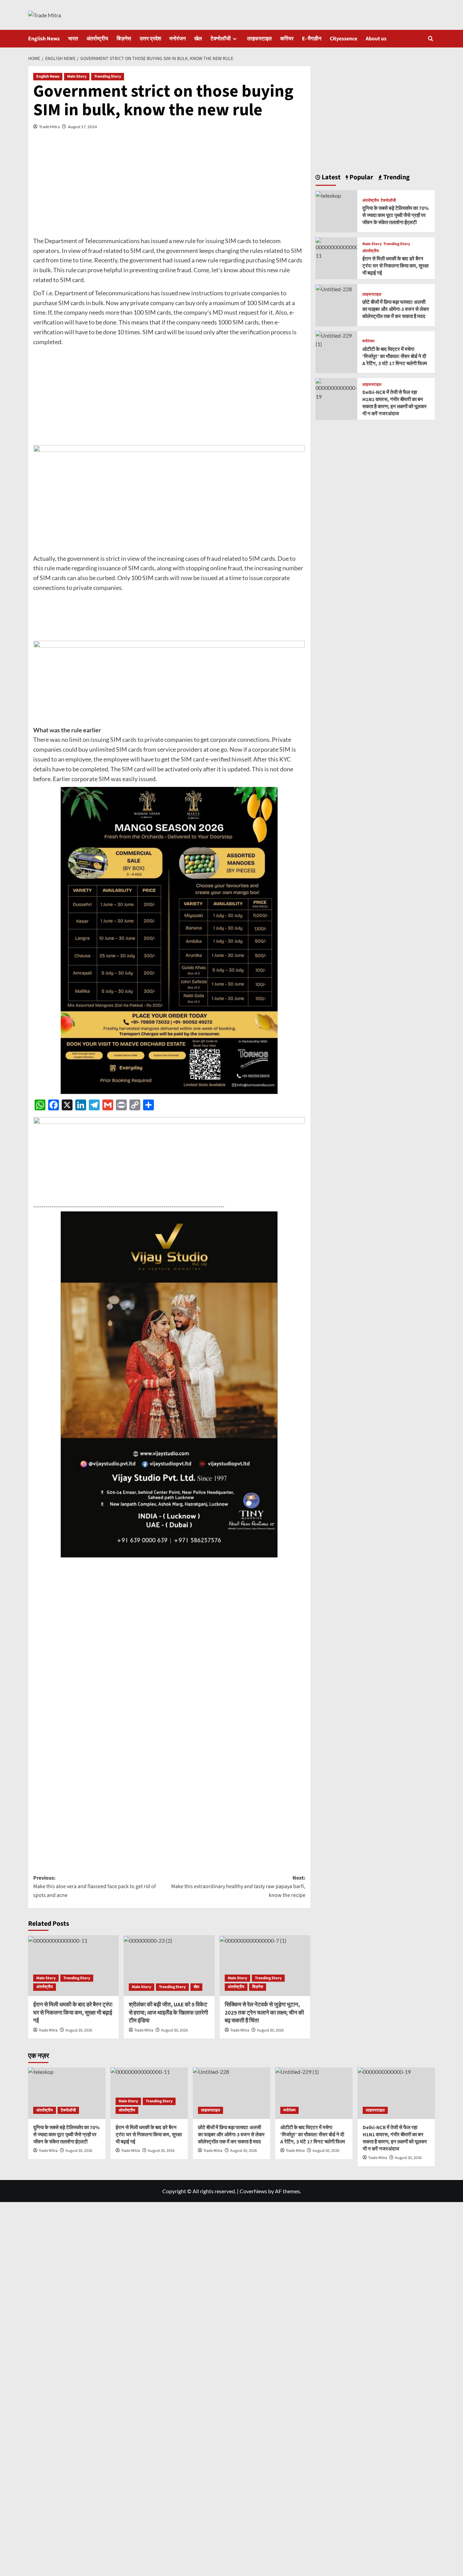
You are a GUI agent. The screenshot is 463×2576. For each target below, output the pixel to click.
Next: (238, 1887)
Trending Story (108, 76)
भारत (73, 39)
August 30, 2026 (79, 2030)
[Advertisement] (169, 189)
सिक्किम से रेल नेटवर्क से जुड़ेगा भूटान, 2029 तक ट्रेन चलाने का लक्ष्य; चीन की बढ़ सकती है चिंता (264, 2013)
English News (44, 39)
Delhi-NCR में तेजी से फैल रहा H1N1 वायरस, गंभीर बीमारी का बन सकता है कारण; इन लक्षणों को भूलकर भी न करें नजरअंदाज (395, 403)
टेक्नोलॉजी (221, 39)
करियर (287, 39)
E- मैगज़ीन (312, 39)
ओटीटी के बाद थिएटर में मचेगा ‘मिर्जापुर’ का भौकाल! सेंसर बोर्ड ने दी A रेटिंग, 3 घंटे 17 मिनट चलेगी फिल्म (395, 356)
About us (376, 39)
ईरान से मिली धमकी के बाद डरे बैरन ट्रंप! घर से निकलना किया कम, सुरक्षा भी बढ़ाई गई (73, 2013)
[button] (431, 38)
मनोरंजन (178, 39)
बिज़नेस (124, 39)
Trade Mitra (49, 127)
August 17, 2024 (82, 127)
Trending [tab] (396, 177)
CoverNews (253, 2191)
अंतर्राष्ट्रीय (97, 39)
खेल (198, 39)
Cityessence (344, 39)
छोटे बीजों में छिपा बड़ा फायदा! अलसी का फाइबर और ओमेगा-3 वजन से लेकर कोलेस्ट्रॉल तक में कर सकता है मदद (396, 309)
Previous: (95, 1887)
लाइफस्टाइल (259, 39)
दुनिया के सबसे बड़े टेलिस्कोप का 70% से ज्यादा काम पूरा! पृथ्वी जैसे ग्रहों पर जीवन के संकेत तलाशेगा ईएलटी (396, 215)
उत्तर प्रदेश (150, 39)
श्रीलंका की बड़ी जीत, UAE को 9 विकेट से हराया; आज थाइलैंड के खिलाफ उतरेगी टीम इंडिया (168, 2013)
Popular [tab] (361, 177)
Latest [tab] (330, 177)
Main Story (77, 76)
